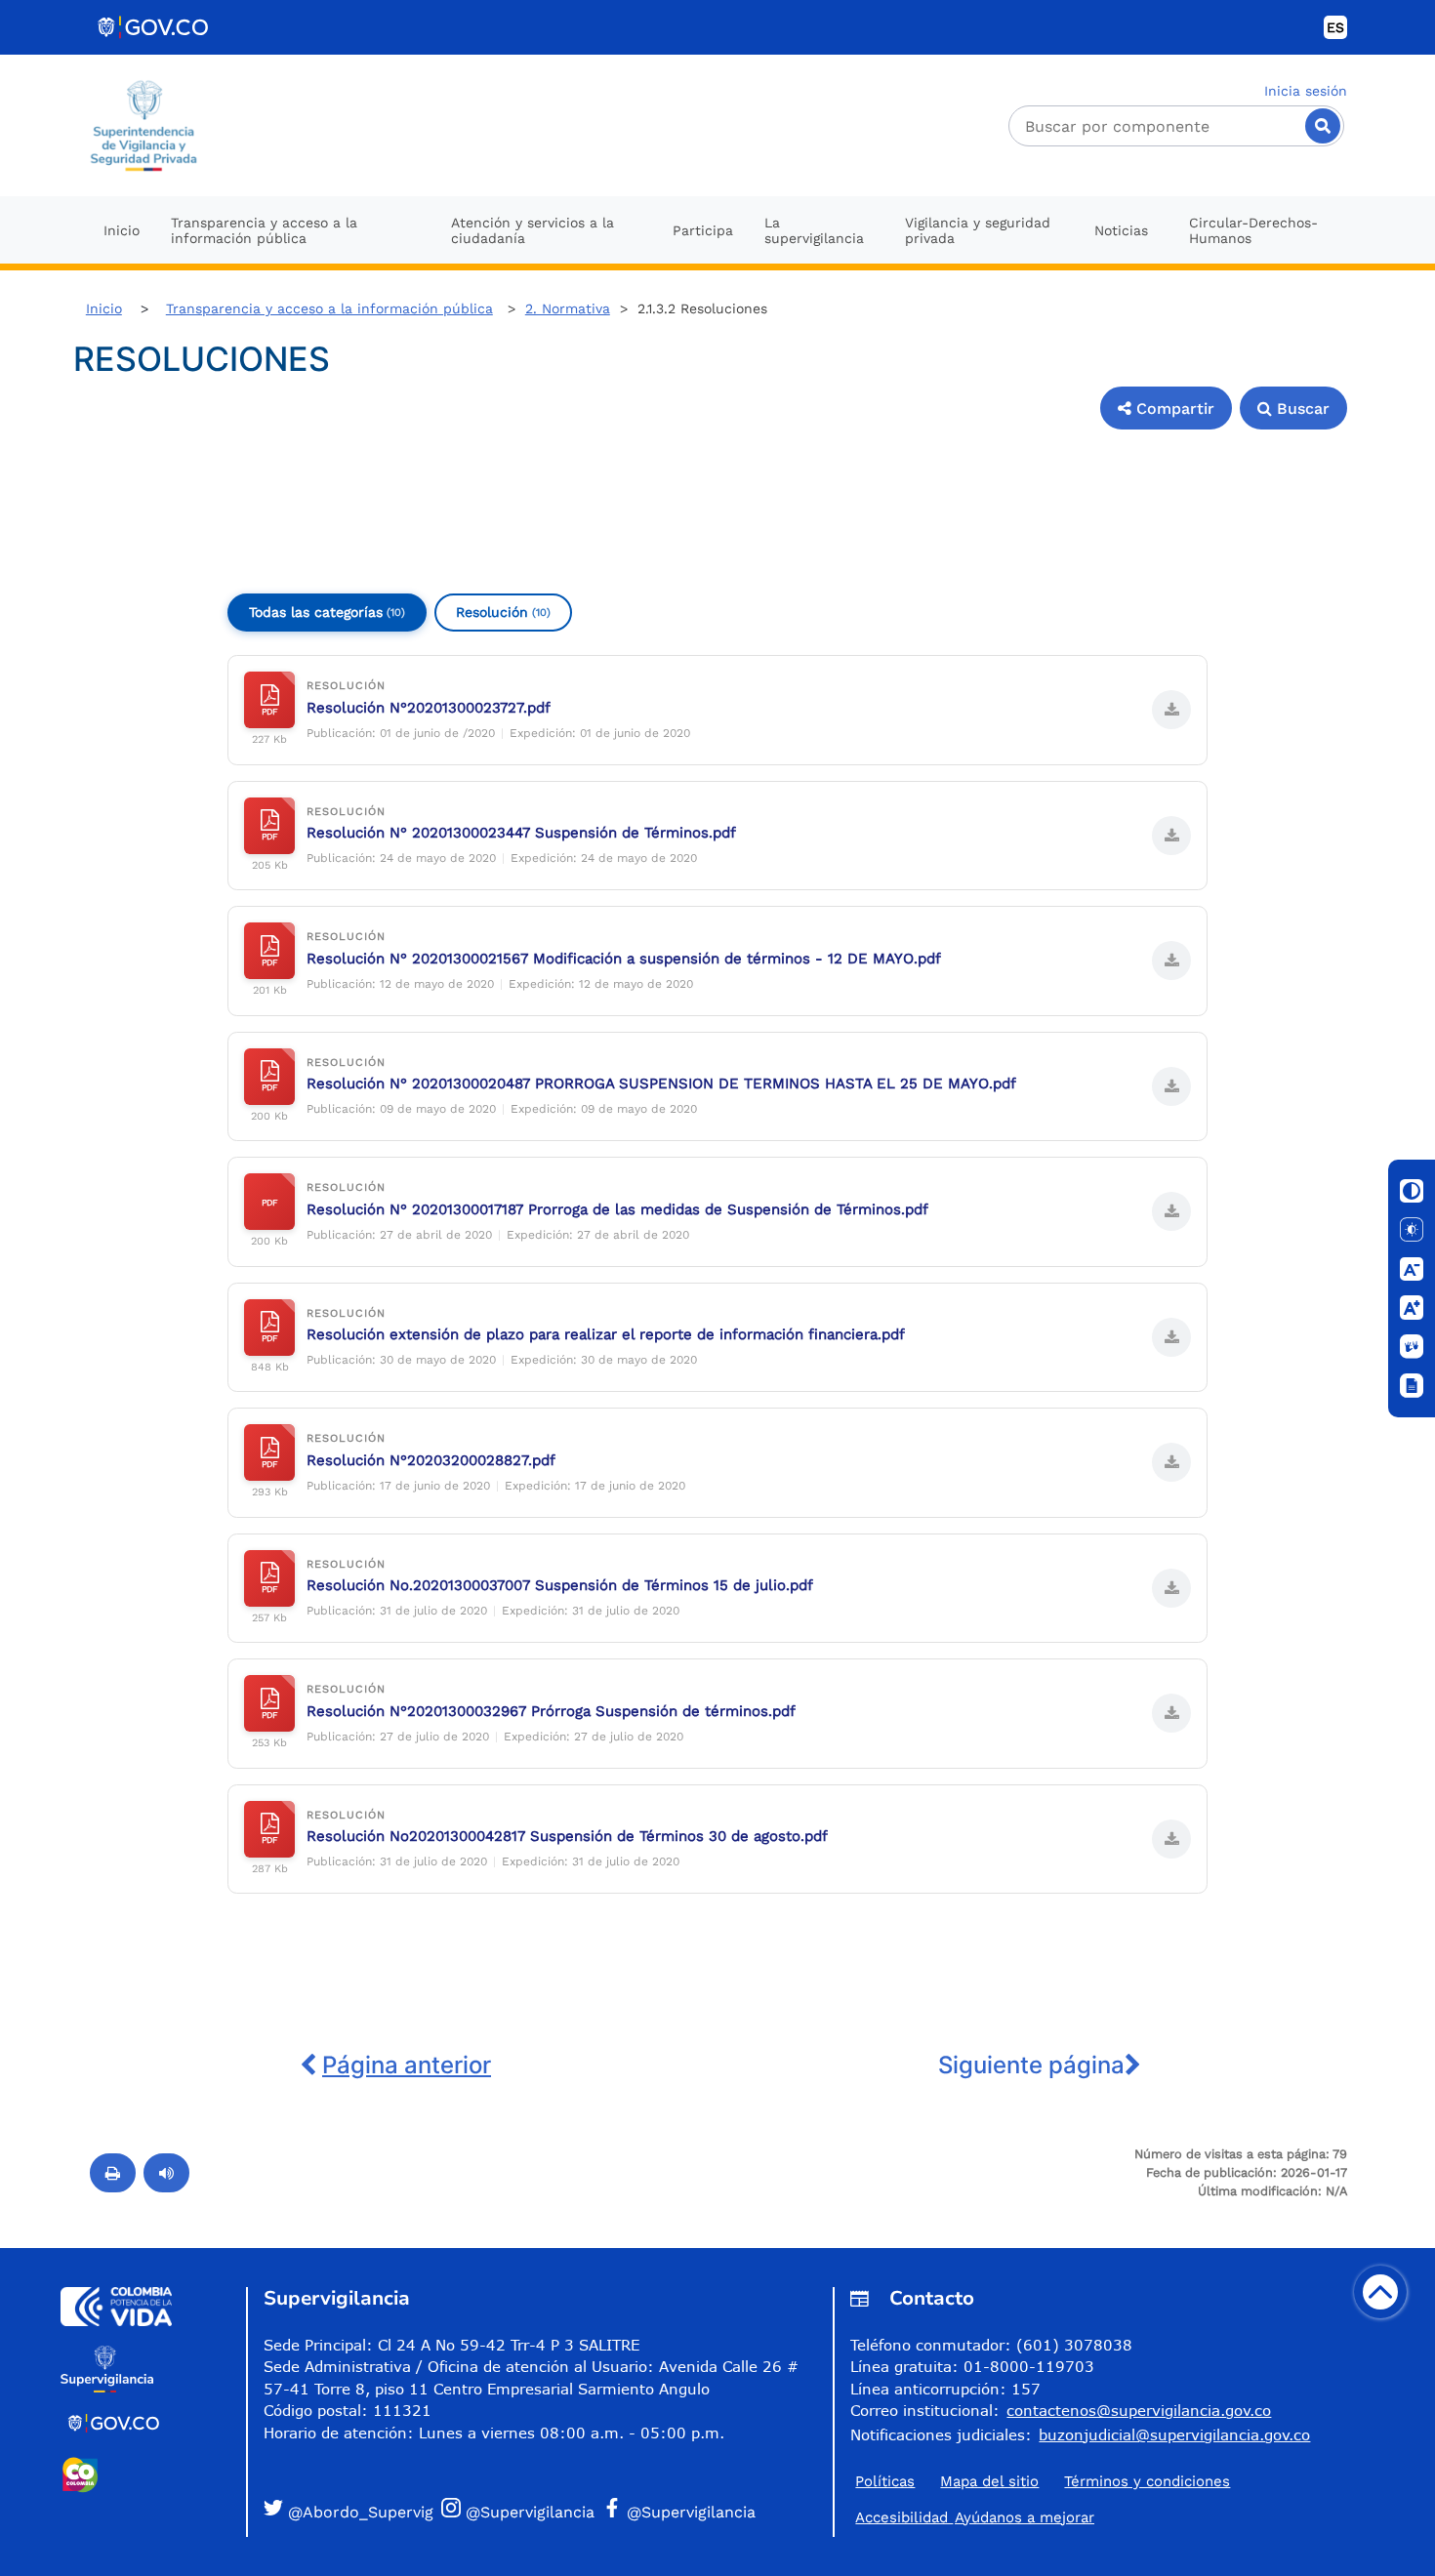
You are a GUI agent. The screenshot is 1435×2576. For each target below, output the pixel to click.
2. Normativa (568, 308)
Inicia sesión (1306, 91)
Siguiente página (1031, 2065)
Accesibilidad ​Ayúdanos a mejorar (975, 2517)
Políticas (885, 2481)
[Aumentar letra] (1412, 1308)
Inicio (104, 308)
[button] (1166, 408)
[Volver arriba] (1380, 2292)
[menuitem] (122, 230)
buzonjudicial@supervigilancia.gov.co (1174, 2434)
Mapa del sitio (989, 2481)
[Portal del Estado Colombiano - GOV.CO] (154, 27)
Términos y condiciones (1147, 2481)
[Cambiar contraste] (1412, 1191)
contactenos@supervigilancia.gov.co (1139, 2410)
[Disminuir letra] (1412, 1269)
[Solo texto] (1412, 1230)
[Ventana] (1412, 1386)
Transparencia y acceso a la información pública (329, 308)
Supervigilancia (337, 2298)
